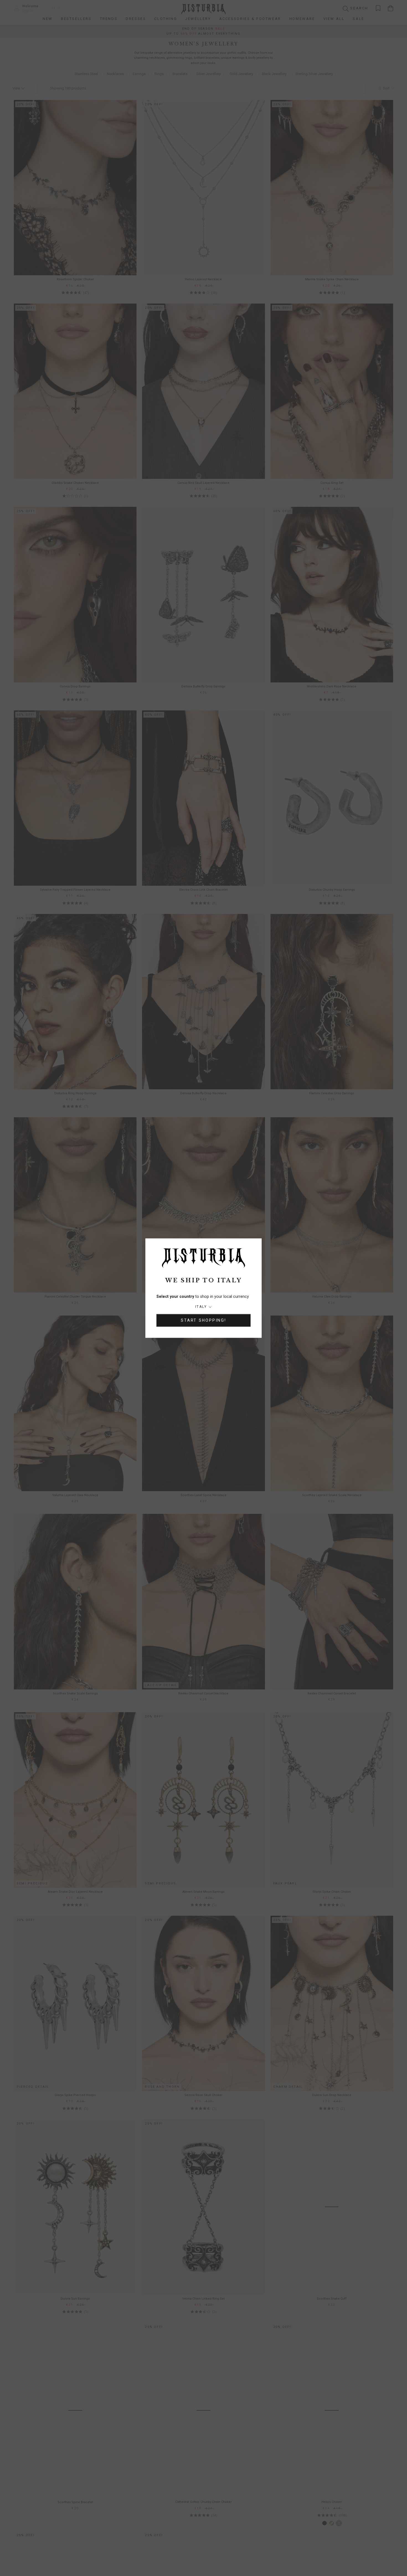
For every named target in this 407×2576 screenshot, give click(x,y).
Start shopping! (203, 1320)
